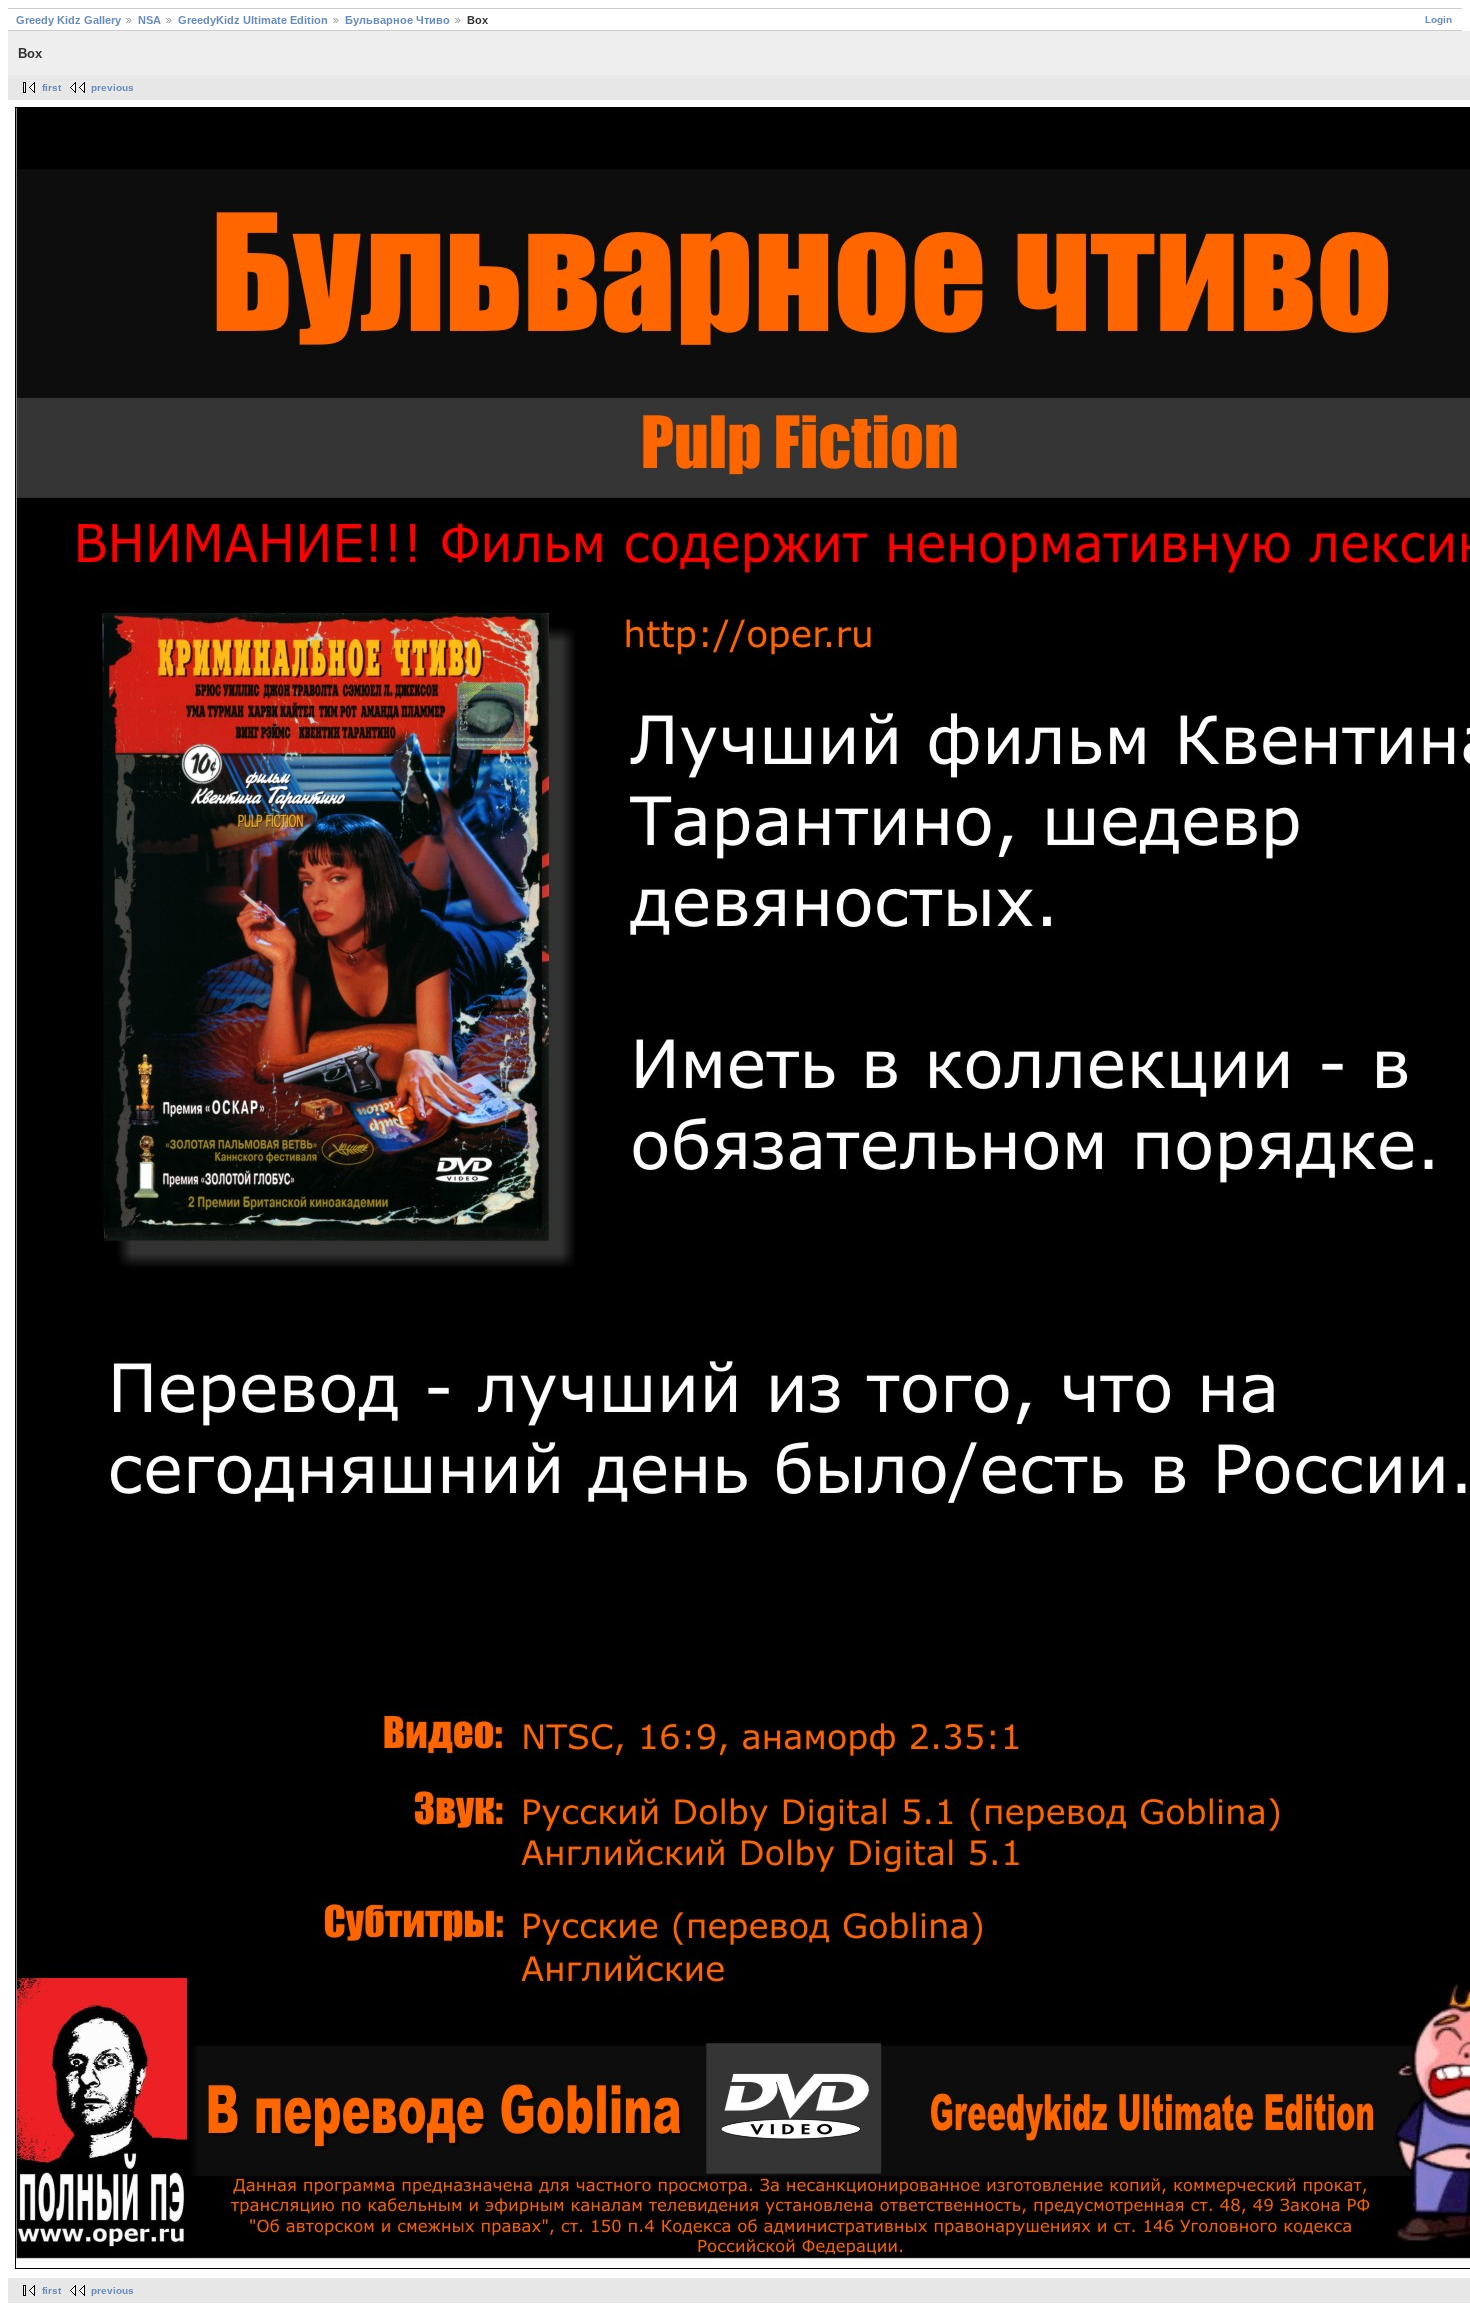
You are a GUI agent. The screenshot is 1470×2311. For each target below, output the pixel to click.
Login (1438, 19)
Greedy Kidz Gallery (68, 20)
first (51, 87)
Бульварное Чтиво (397, 20)
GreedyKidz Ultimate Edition (253, 20)
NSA (149, 20)
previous (112, 87)
